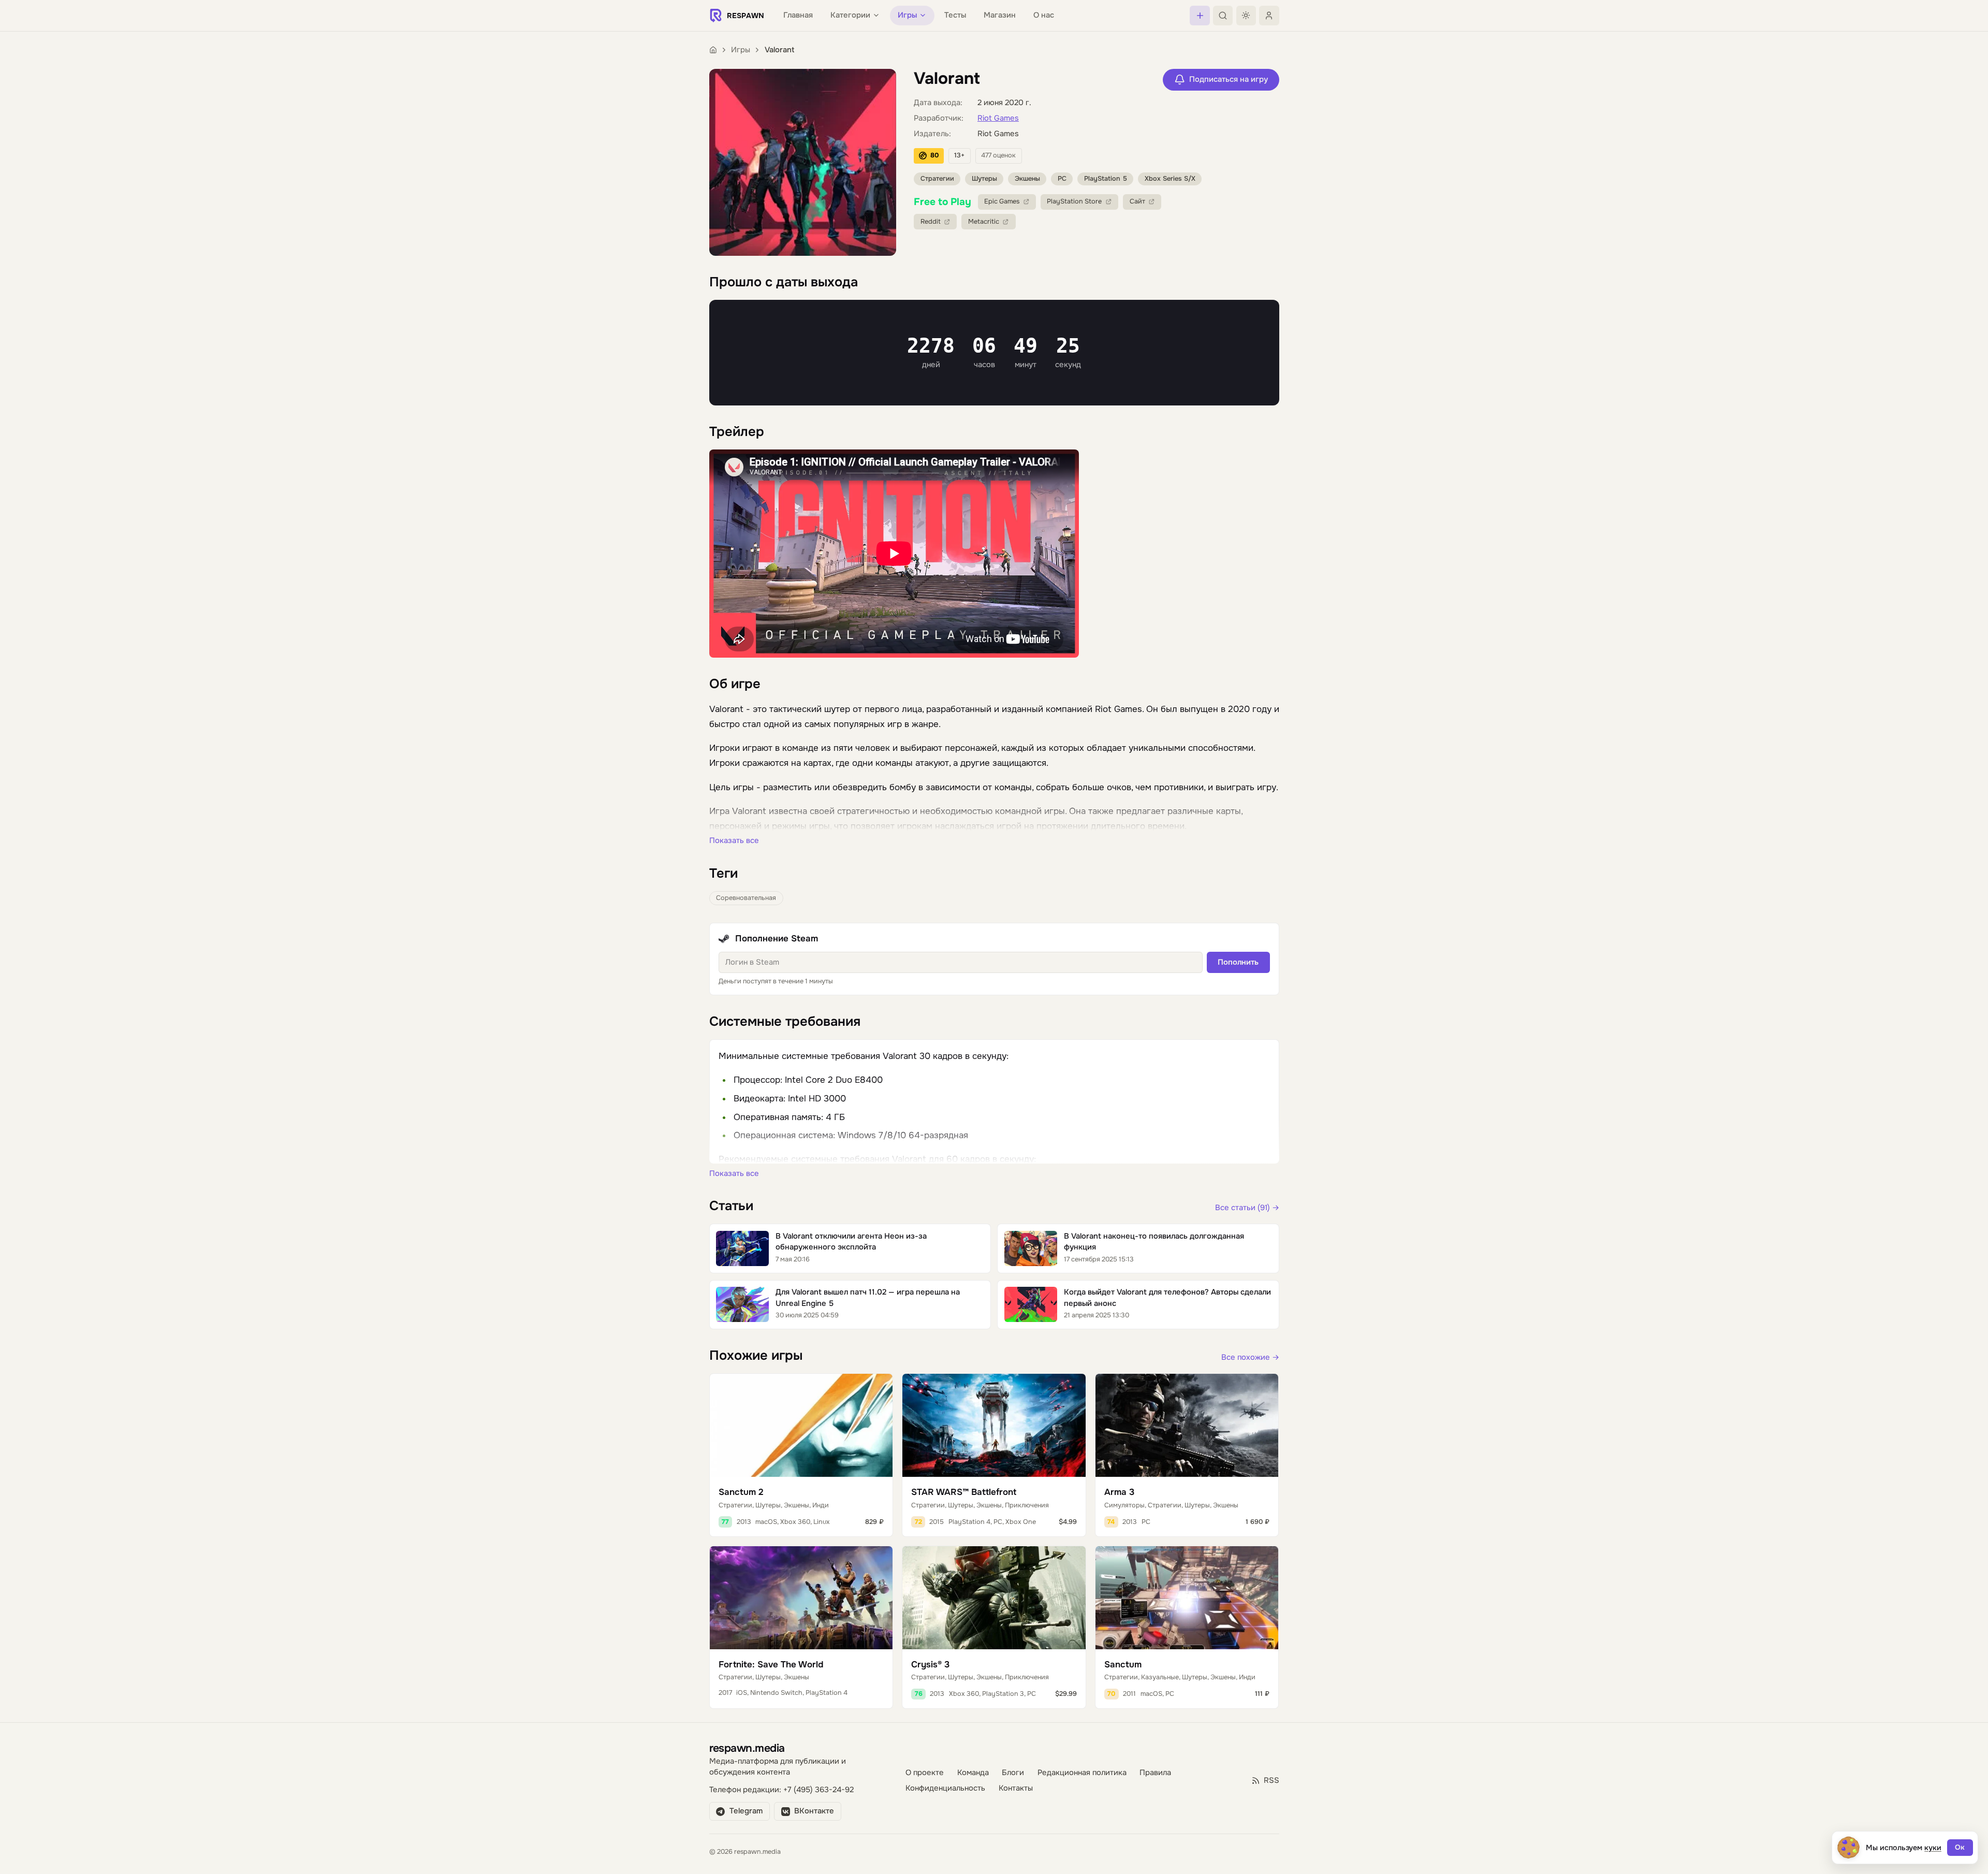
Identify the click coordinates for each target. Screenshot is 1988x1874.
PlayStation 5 (1106, 179)
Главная (798, 15)
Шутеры (984, 179)
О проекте (925, 1773)
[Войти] (1269, 16)
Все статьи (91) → (1247, 1208)
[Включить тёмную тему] (1246, 16)
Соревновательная (746, 898)
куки (1933, 1848)
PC (1062, 179)
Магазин (1000, 15)
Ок (1960, 1847)
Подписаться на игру (1229, 79)
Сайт (1137, 201)
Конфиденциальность (945, 1788)
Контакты (1016, 1788)
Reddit (931, 222)
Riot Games (998, 118)
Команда (973, 1773)
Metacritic (984, 222)
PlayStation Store (1074, 201)
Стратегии (937, 179)
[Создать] (1200, 16)
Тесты (955, 15)
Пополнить (1238, 962)
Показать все (734, 841)
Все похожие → (1250, 1357)
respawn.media (747, 1748)
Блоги (1013, 1773)
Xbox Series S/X (1170, 179)
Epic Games (1002, 201)
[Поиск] (1223, 16)
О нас (1044, 15)
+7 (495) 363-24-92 (818, 1790)
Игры (741, 50)
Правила (1155, 1773)
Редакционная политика (1082, 1773)
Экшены (1027, 179)
